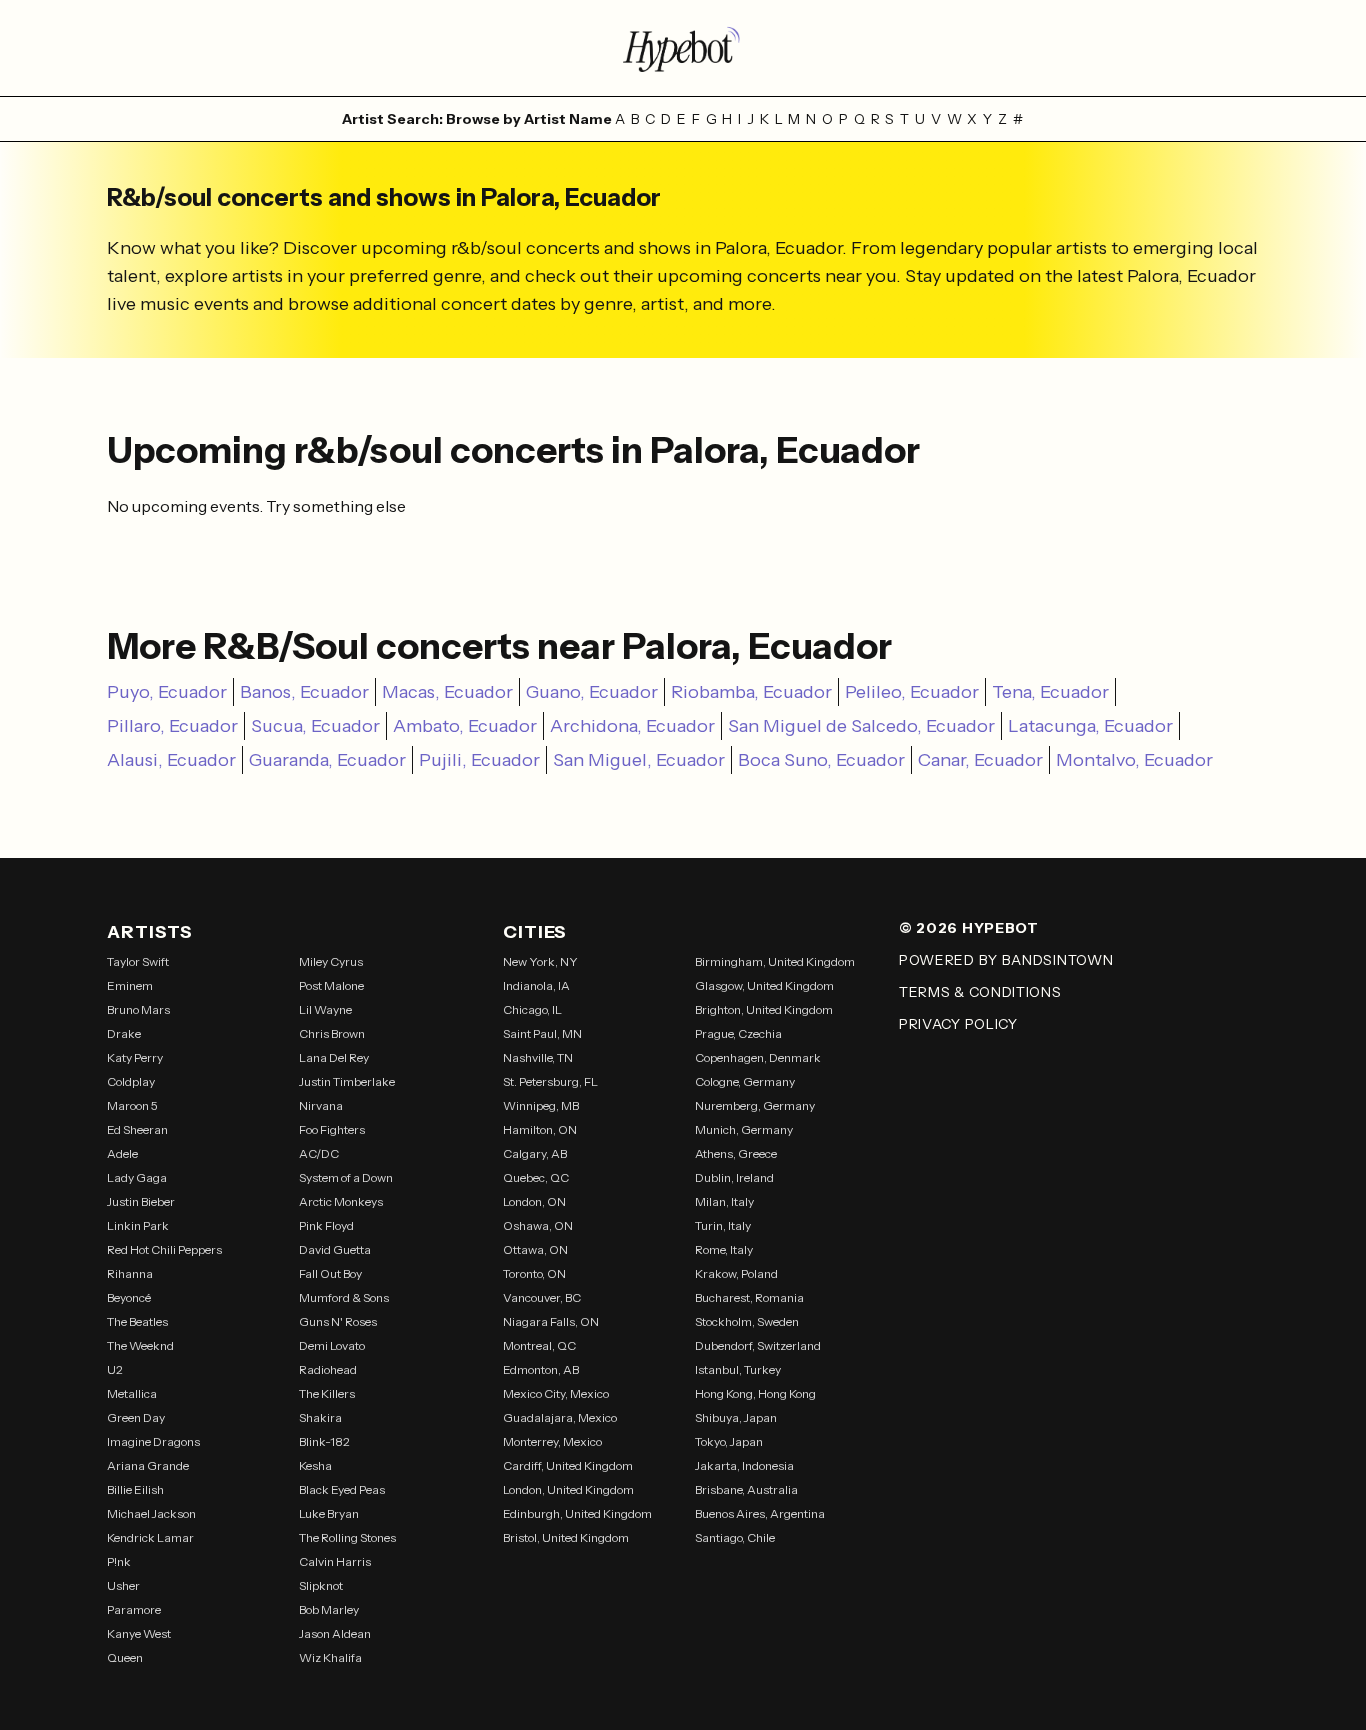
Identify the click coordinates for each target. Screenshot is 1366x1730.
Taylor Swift (138, 961)
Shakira (320, 1417)
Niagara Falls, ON (551, 1321)
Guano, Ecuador (592, 692)
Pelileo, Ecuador (912, 692)
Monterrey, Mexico (552, 1441)
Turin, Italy (723, 1225)
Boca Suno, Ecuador (821, 760)
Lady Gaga (137, 1177)
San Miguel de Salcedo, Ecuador (861, 726)
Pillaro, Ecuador (172, 726)
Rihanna (130, 1273)
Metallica (132, 1393)
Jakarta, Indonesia (744, 1465)
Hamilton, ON (540, 1129)
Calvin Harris (335, 1561)
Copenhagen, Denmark (758, 1057)
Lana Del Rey (334, 1057)
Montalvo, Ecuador (1134, 760)
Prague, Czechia (738, 1033)
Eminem (130, 985)
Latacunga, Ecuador (1090, 726)
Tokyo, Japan (729, 1441)
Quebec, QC (536, 1177)
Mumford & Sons (344, 1297)
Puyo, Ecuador (167, 692)
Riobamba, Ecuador (751, 692)
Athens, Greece (736, 1153)
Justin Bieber (141, 1201)
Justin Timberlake (347, 1081)
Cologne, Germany (745, 1081)
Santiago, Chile (735, 1537)
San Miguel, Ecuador (639, 760)
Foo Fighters (332, 1129)
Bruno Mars (138, 1009)
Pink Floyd (326, 1225)
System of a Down (346, 1177)
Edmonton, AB (541, 1369)
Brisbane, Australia (746, 1489)
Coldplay (131, 1081)
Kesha (315, 1465)
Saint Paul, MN (542, 1033)
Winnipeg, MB (541, 1105)
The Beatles (137, 1321)
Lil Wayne (325, 1009)
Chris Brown (332, 1033)
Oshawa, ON (538, 1225)
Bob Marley (329, 1609)
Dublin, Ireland (734, 1177)
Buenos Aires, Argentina (760, 1513)
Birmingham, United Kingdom (775, 961)
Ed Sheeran (137, 1129)
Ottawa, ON (535, 1249)
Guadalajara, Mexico (560, 1417)
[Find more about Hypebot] (683, 48)
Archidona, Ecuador (632, 726)
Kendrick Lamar (150, 1537)
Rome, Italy (724, 1249)
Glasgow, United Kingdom (764, 985)
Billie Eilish (135, 1489)
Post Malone (331, 985)
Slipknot (321, 1585)
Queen (125, 1657)
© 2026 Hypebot (969, 928)
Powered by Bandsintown (1006, 960)
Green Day (136, 1417)
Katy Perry (135, 1057)
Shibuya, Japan (736, 1417)
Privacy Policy (958, 1024)
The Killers (327, 1393)
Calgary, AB (535, 1153)
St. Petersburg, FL (550, 1081)
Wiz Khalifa (330, 1657)
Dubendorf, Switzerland (758, 1345)
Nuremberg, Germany (755, 1105)
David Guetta (335, 1249)
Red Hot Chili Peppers (164, 1249)
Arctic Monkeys (341, 1201)
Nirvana (321, 1105)
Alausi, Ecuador (171, 760)
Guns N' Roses (338, 1321)
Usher (123, 1585)
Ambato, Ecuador (465, 726)
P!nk (119, 1561)
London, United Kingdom (568, 1489)
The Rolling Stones (347, 1537)
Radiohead (328, 1369)
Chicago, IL (532, 1009)
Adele (122, 1153)
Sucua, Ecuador (315, 726)
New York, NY (540, 961)
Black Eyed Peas (342, 1489)
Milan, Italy (724, 1201)
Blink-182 (324, 1441)
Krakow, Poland (736, 1273)
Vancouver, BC (542, 1297)
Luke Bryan (329, 1513)
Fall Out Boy (330, 1273)
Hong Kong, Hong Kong (755, 1393)
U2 (115, 1369)
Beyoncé (129, 1297)
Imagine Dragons (153, 1441)
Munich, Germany (744, 1129)
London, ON (534, 1201)
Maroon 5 (132, 1105)
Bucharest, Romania (749, 1297)
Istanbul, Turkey (738, 1369)
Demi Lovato (332, 1345)
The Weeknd (140, 1345)
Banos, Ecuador (304, 692)
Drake (124, 1033)
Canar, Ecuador (980, 760)
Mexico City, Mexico (556, 1393)
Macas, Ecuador (447, 692)
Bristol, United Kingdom (566, 1537)
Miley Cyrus (331, 961)
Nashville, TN (538, 1057)
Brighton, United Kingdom (764, 1009)
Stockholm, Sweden (747, 1321)
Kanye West (139, 1633)
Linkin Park (138, 1225)
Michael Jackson (151, 1513)
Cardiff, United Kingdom (568, 1465)
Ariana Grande (148, 1465)
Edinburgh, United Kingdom (577, 1513)
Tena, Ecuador (1050, 692)
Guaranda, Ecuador (327, 760)
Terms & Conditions (980, 992)
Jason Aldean (335, 1633)
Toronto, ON (534, 1273)
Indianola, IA (536, 985)
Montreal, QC (539, 1345)
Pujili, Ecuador (479, 760)
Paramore (134, 1609)
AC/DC (319, 1153)
